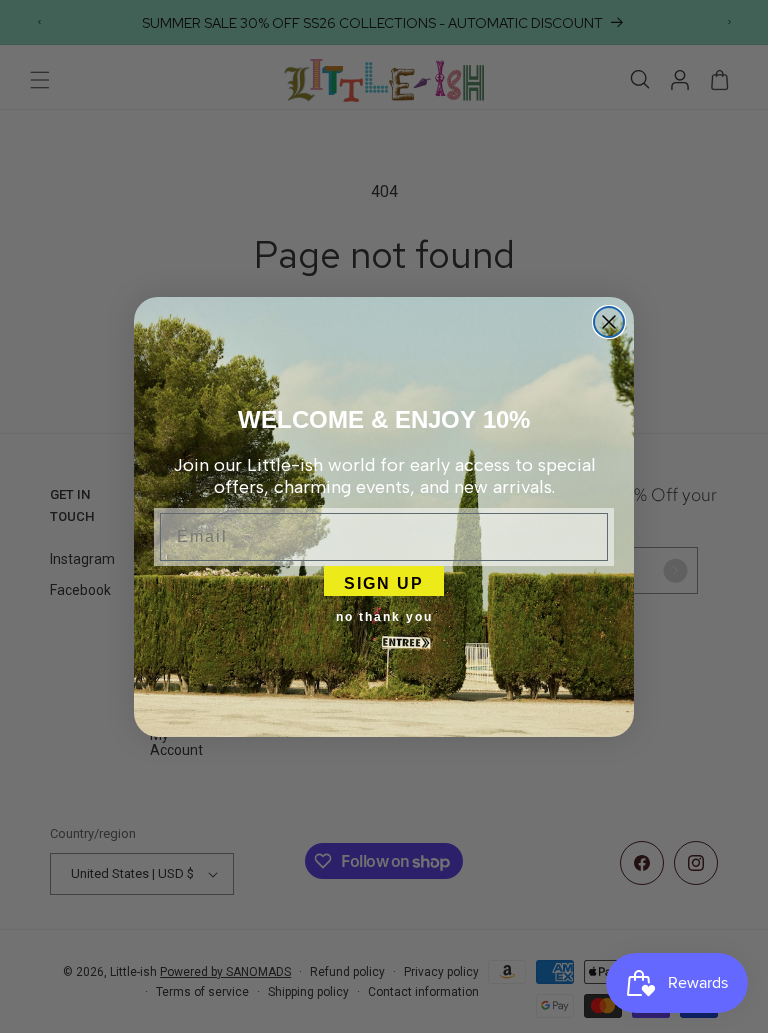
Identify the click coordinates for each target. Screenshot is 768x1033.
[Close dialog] (609, 322)
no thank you (384, 617)
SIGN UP (384, 581)
